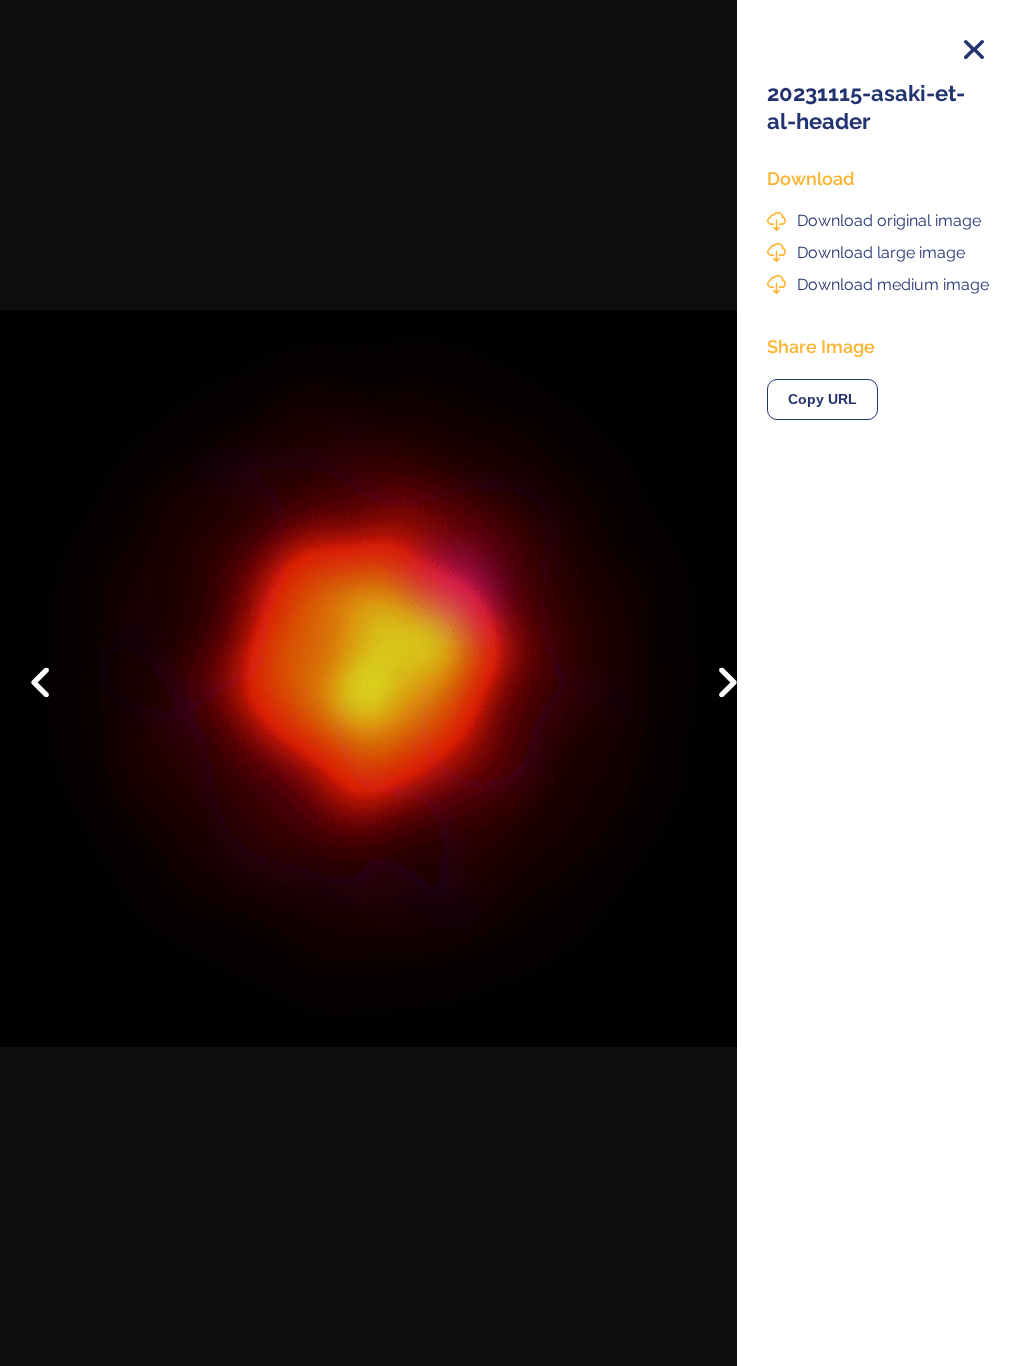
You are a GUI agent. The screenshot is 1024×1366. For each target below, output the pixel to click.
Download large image (881, 252)
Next (713, 688)
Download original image (889, 220)
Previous (54, 667)
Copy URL (822, 399)
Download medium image (893, 284)
